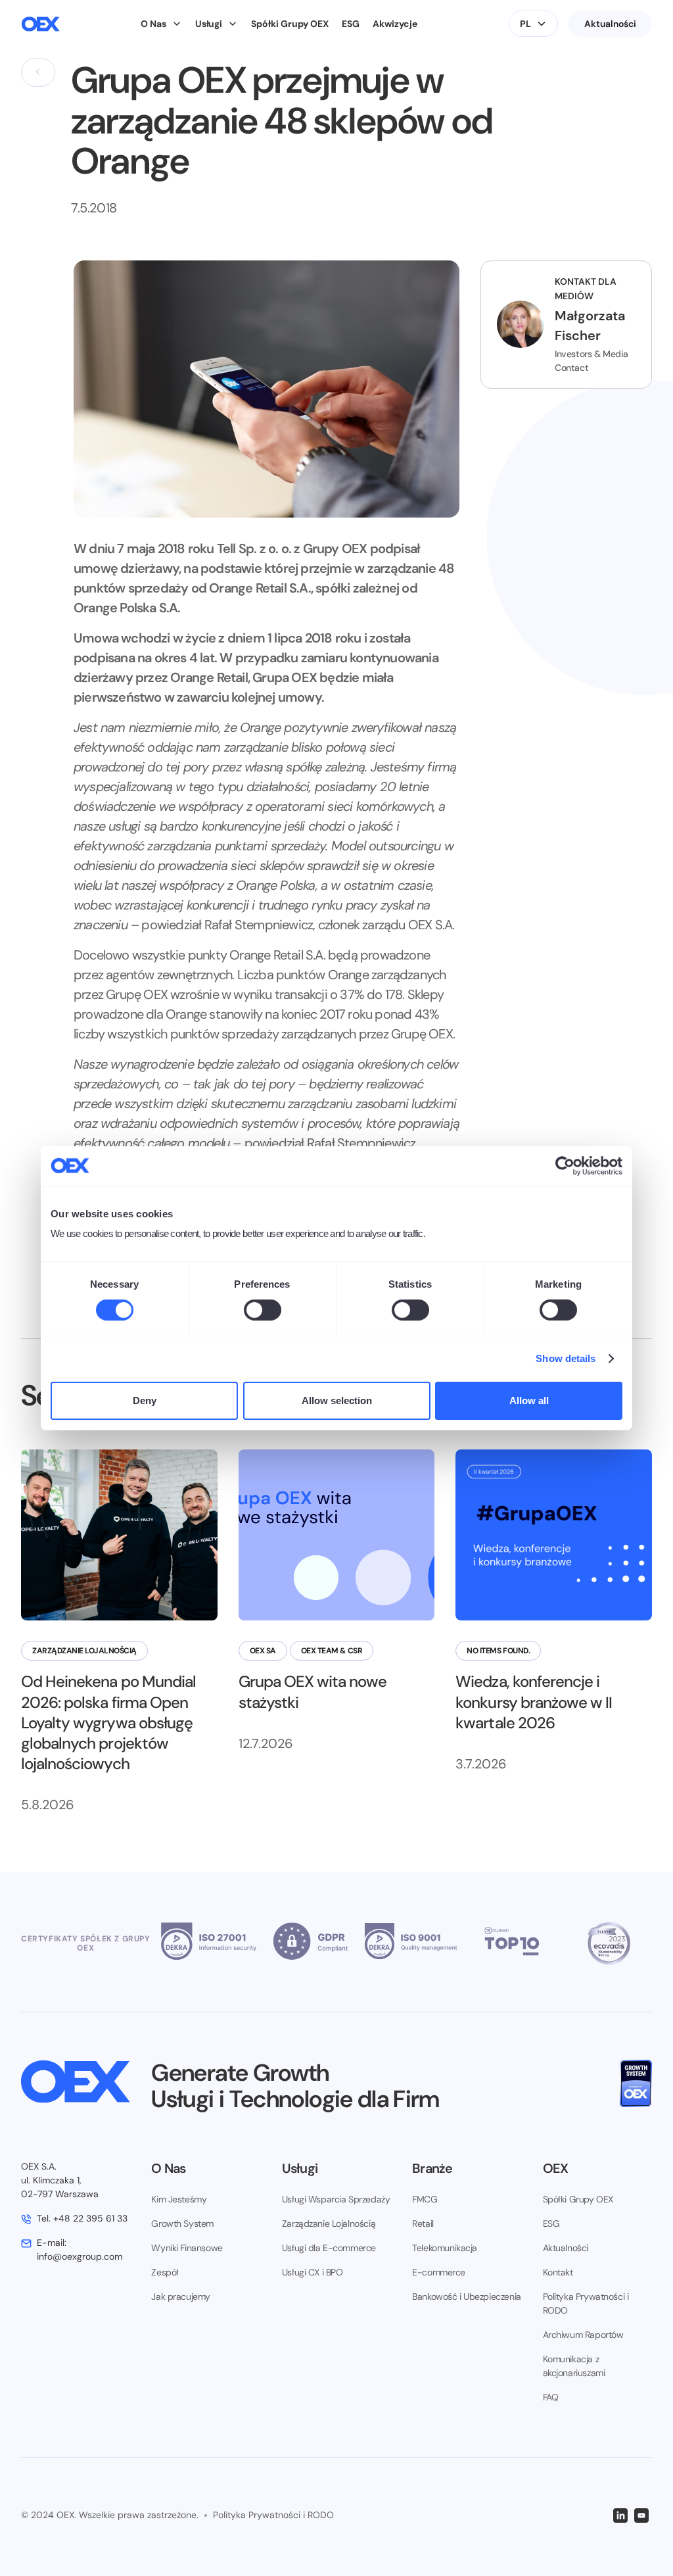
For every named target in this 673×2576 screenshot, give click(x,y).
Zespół (165, 2272)
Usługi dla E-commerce (329, 2248)
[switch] (263, 1310)
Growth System (182, 2224)
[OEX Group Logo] (40, 24)
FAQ (551, 2397)
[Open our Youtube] (641, 2515)
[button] (161, 24)
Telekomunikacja (445, 2248)
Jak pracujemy (181, 2297)
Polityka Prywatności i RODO (586, 2303)
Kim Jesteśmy (179, 2199)
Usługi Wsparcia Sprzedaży (336, 2199)
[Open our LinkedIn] (620, 2515)
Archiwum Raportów (583, 2335)
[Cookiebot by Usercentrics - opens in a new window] (565, 1165)
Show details (566, 1358)
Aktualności (610, 24)
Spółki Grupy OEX (290, 24)
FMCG (425, 2199)
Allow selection (337, 1400)
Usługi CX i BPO (313, 2272)
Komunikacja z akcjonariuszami (574, 2366)
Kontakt (558, 2272)
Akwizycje (395, 24)
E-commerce (439, 2272)
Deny (145, 1400)
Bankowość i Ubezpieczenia (467, 2297)
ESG (351, 24)
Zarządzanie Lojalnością (329, 2224)
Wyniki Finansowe (187, 2248)
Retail (423, 2224)
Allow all (529, 1400)
